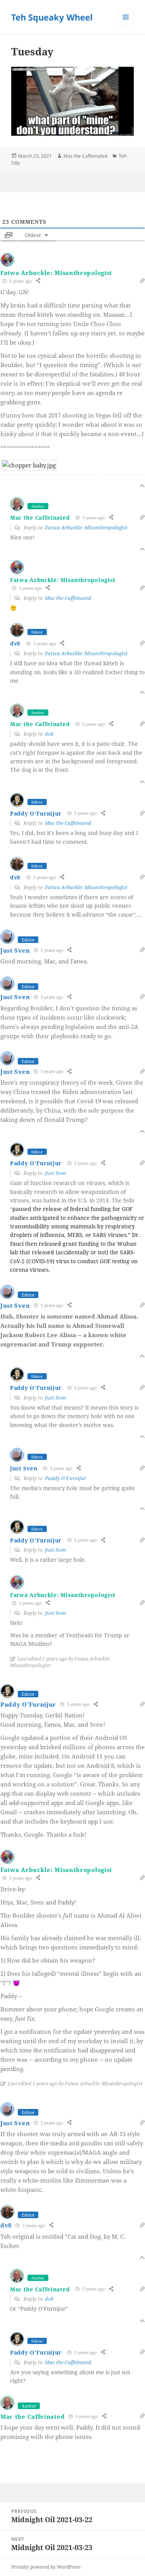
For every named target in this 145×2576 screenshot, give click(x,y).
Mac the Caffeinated (85, 156)
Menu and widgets (126, 25)
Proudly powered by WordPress (46, 2567)
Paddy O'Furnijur (36, 813)
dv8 (15, 643)
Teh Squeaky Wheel (52, 17)
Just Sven (15, 950)
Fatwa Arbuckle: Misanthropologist (56, 273)
